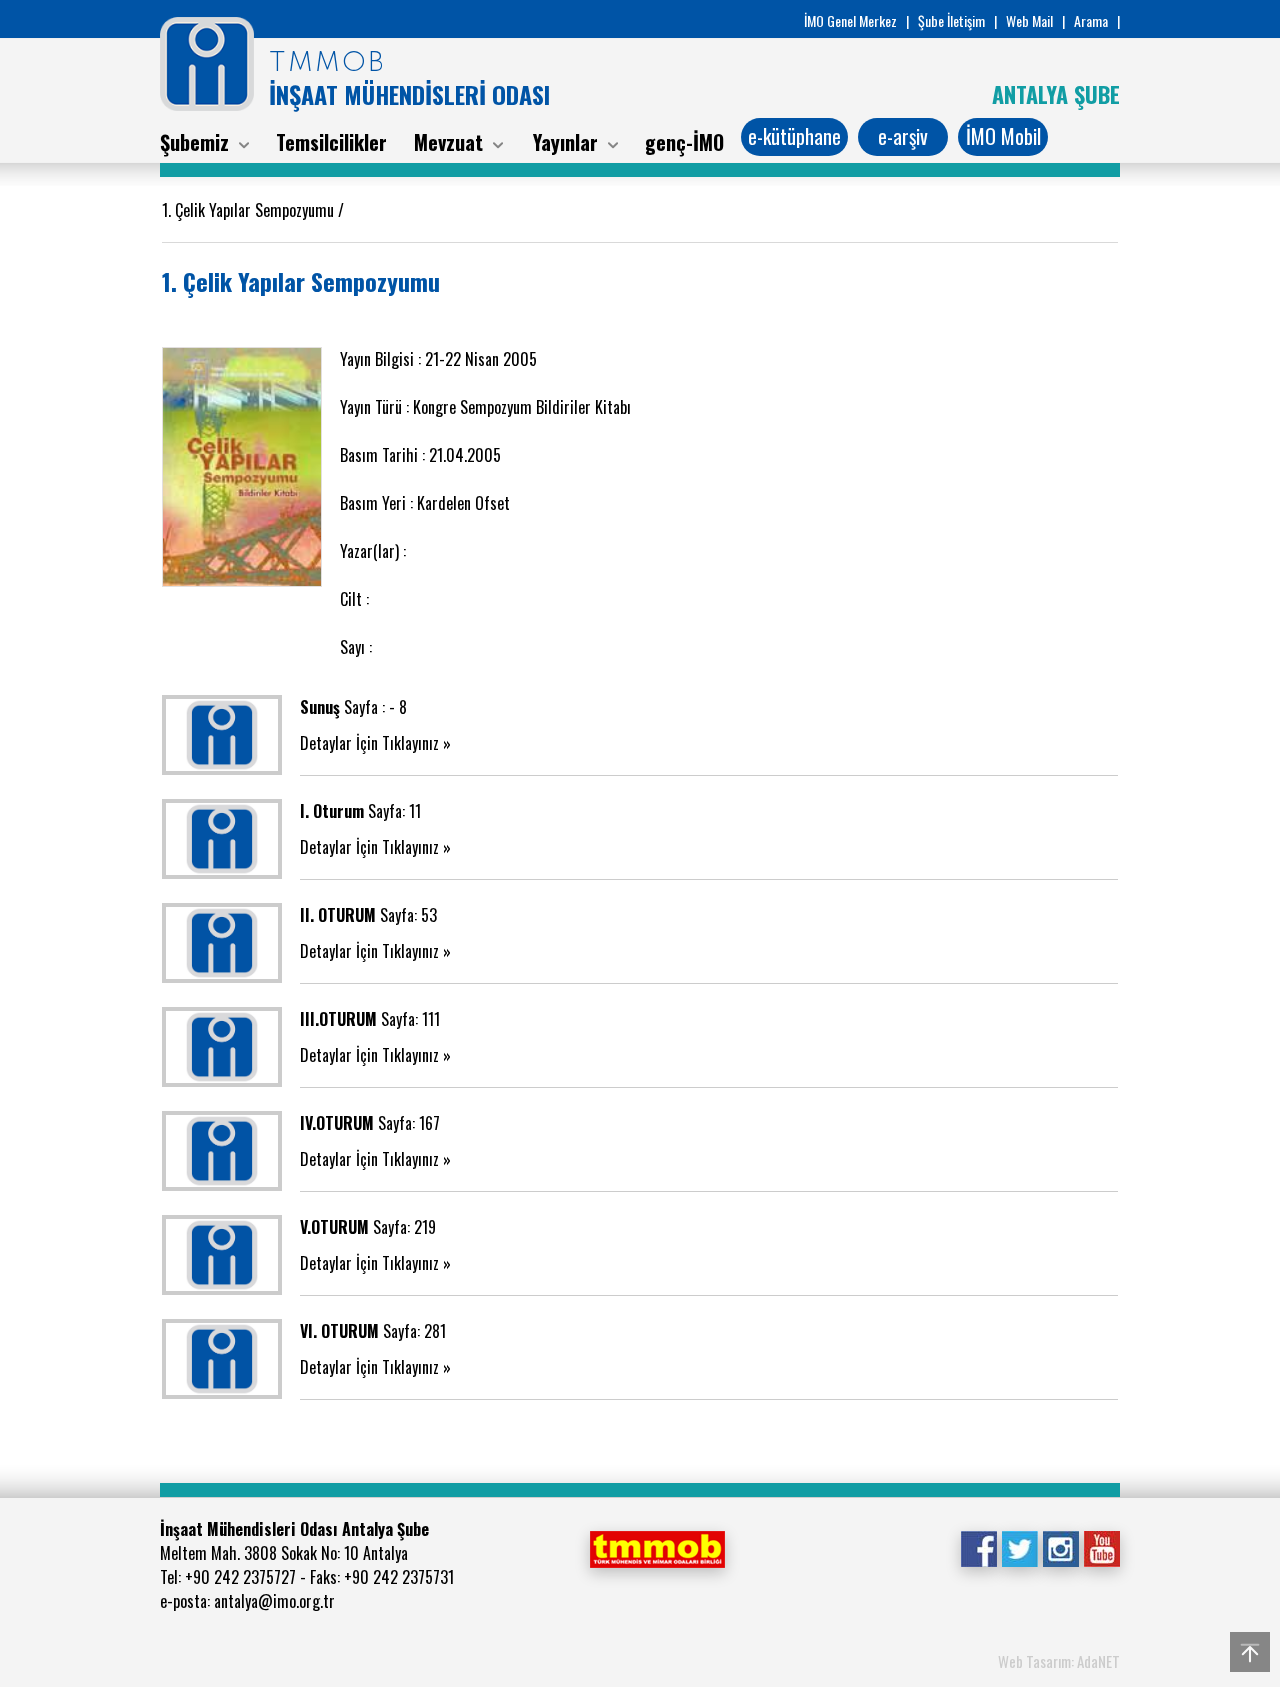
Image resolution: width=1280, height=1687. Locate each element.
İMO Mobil (1003, 136)
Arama (1091, 20)
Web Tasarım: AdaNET (1059, 1661)
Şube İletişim (951, 20)
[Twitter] (1019, 1547)
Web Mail (1029, 20)
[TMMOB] (657, 1547)
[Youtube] (1101, 1547)
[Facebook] (978, 1547)
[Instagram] (1060, 1547)
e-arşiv (903, 136)
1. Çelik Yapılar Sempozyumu (250, 210)
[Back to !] (1250, 1652)
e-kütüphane (794, 136)
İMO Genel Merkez (850, 20)
